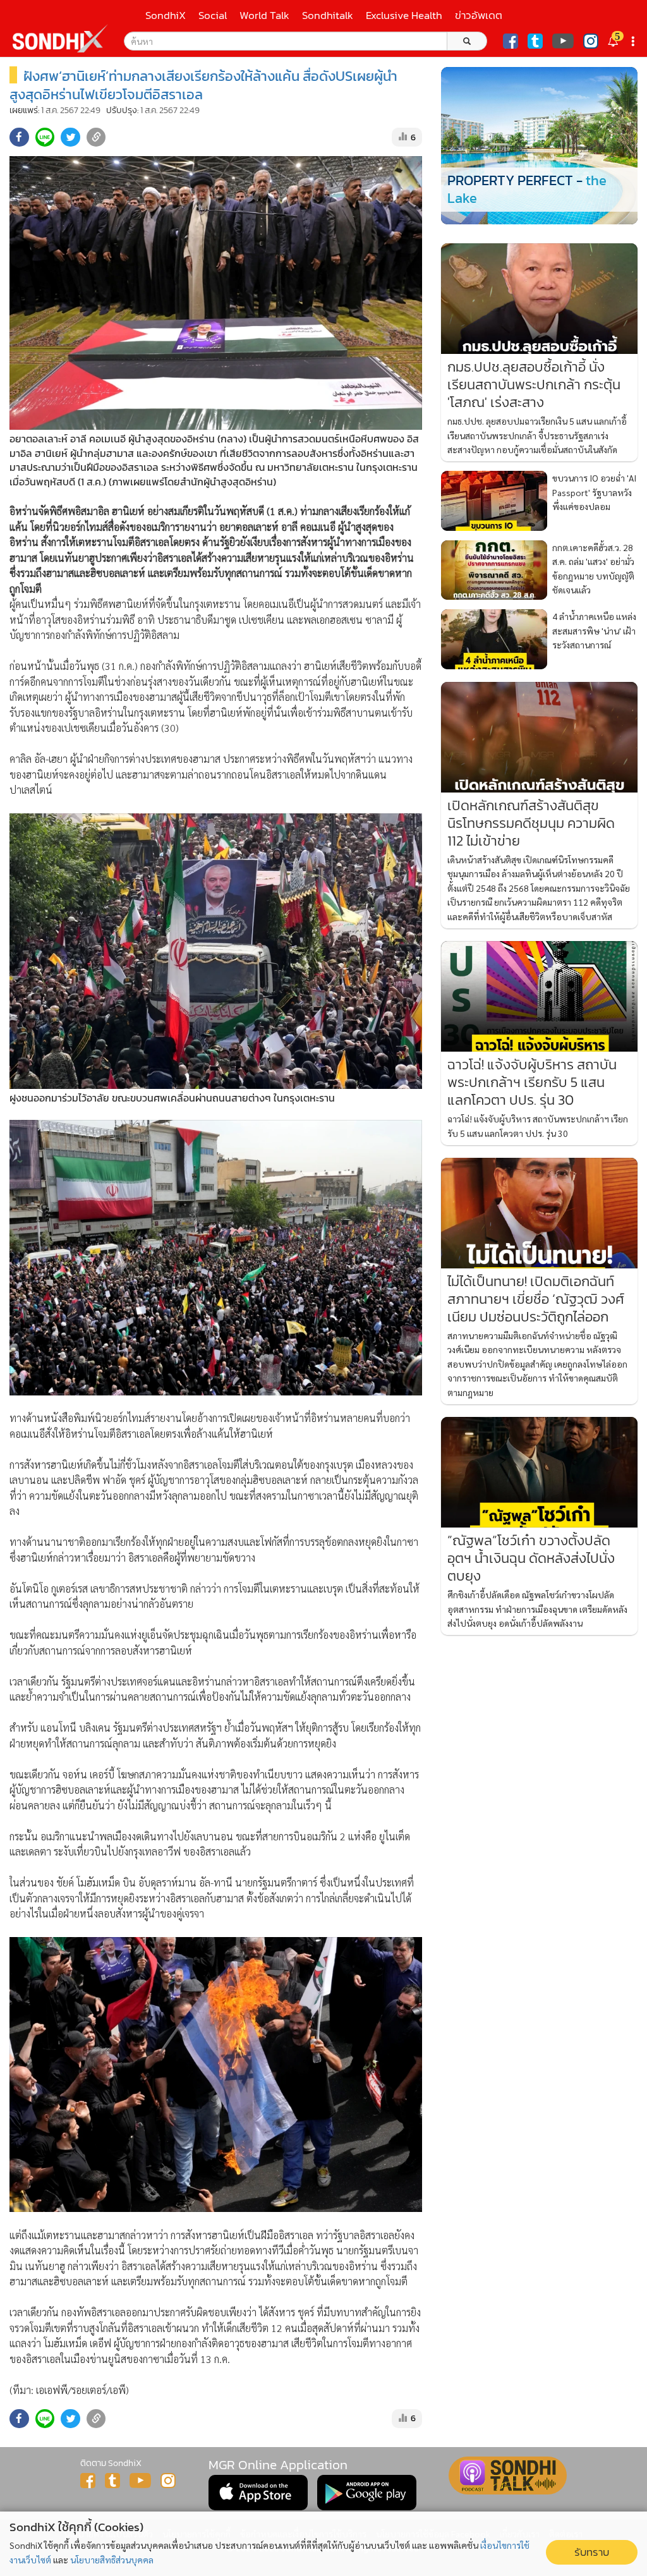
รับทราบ (592, 2552)
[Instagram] (591, 41)
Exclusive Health (404, 15)
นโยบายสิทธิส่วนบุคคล (112, 2560)
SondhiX (166, 15)
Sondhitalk (328, 15)
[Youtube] (563, 41)
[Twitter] (535, 41)
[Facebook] (511, 41)
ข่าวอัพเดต (479, 15)
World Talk (264, 15)
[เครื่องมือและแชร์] (634, 41)
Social (213, 15)
